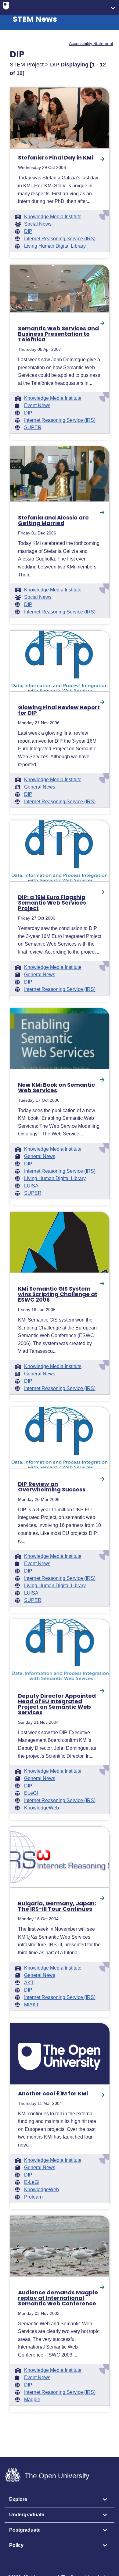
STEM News (35, 19)
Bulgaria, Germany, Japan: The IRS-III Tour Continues (57, 1906)
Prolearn (33, 2197)
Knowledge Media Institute (53, 217)
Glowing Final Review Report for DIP (59, 710)
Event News (37, 406)
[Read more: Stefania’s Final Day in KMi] (60, 118)
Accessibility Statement (91, 43)
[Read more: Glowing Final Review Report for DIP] (60, 661)
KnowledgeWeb (41, 1808)
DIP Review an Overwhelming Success (52, 1487)
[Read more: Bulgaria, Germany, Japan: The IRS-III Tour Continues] (60, 1857)
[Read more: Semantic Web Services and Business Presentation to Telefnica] (60, 289)
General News (40, 787)
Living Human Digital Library (55, 246)
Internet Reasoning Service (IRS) (60, 239)
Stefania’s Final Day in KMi (56, 158)
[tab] (60, 2500)
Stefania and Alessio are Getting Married (53, 520)
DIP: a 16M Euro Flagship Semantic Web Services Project (52, 903)
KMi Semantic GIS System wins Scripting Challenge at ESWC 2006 (58, 1294)
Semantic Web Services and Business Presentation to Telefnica (58, 334)
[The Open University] (6, 7)
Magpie (32, 2400)
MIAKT (32, 2005)
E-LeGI (32, 2182)
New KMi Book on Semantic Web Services (56, 1088)
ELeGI (31, 1793)
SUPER (33, 428)
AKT (29, 1983)
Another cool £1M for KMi (53, 2094)
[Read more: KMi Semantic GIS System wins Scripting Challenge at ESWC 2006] (60, 1242)
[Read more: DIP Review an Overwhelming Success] (60, 1438)
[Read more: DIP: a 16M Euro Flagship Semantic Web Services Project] (60, 851)
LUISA (31, 1186)
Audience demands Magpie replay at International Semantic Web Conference (58, 2298)
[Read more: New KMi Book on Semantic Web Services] (60, 1038)
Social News (38, 224)
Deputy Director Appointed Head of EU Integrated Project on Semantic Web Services (57, 1704)
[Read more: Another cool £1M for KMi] (60, 2054)
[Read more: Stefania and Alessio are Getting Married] (60, 474)
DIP (28, 231)
